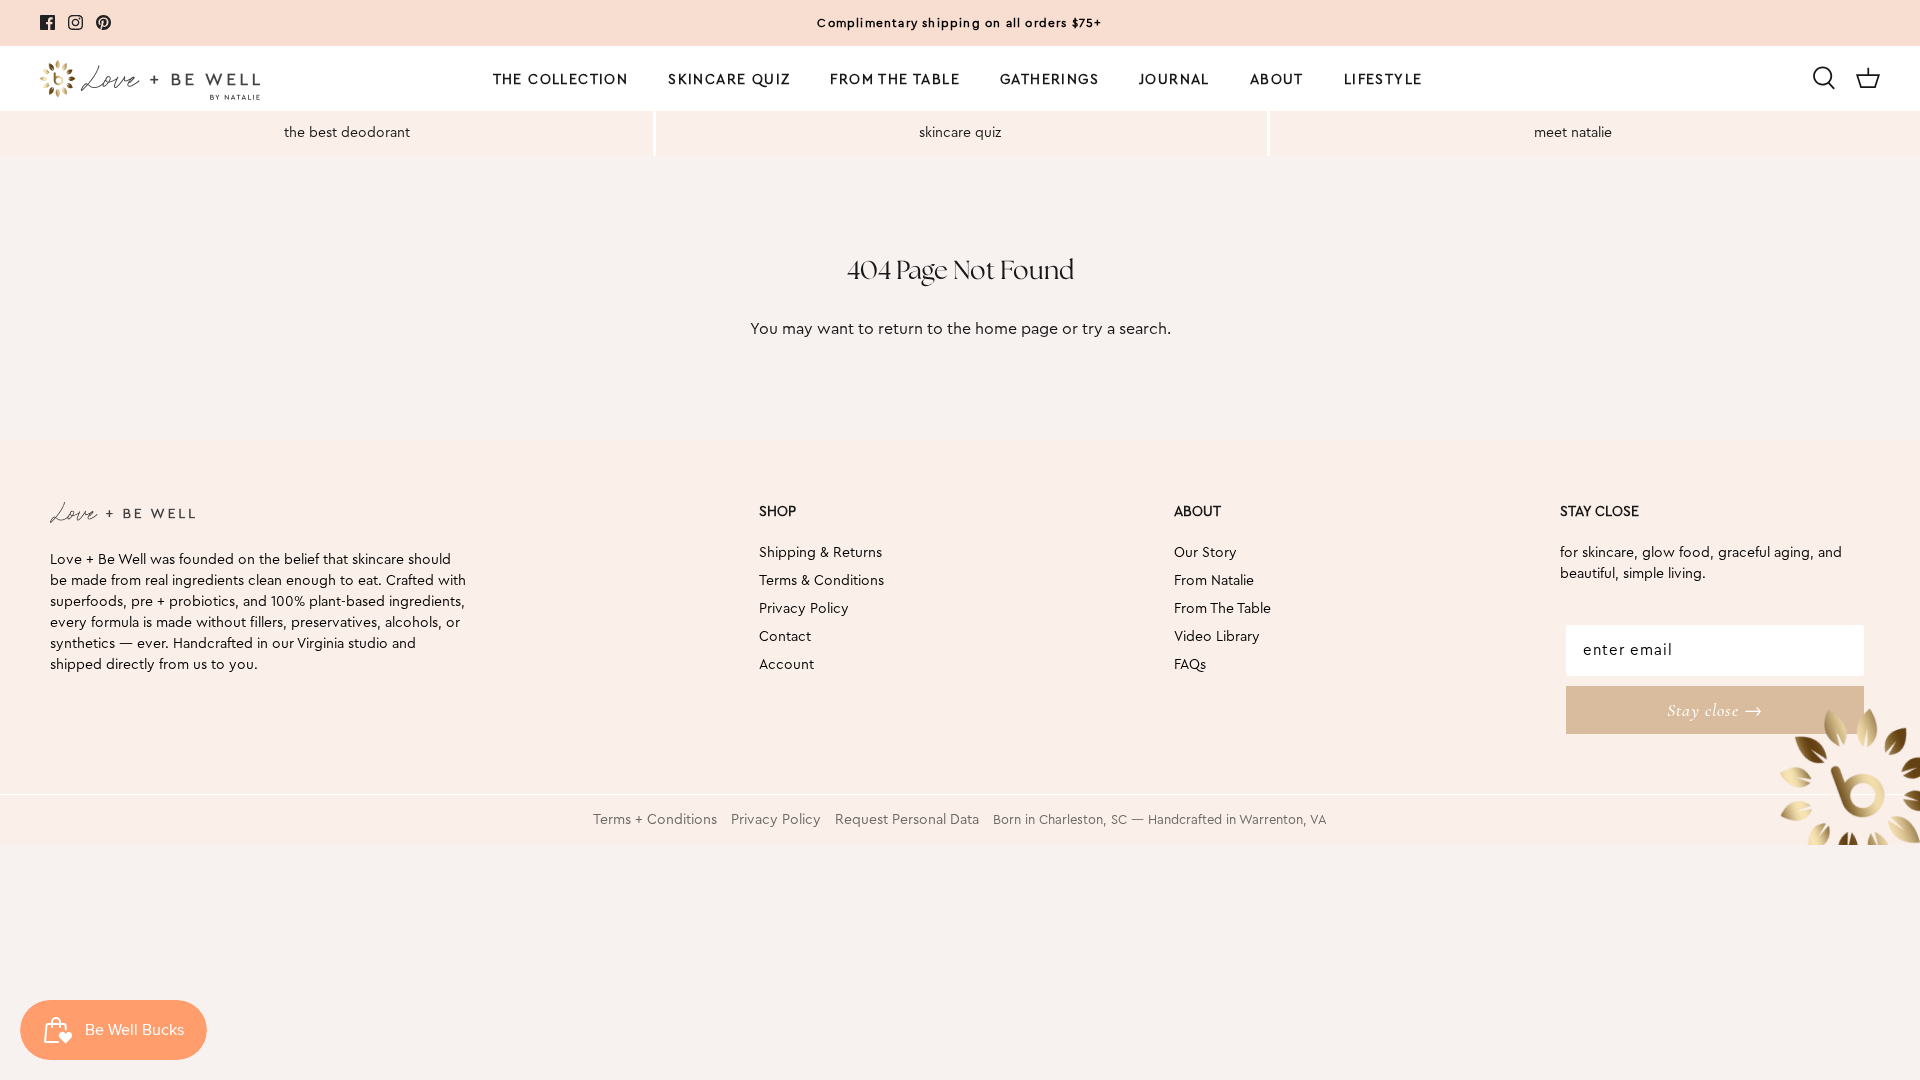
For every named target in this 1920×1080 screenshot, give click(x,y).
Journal (1174, 80)
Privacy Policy (804, 609)
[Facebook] (47, 22)
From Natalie (1214, 581)
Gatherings (1049, 80)
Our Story (1205, 553)
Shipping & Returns (820, 553)
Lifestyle (1383, 80)
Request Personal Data (907, 820)
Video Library (1217, 637)
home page (1016, 329)
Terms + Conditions (655, 820)
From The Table (1222, 609)
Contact (785, 637)
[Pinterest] (103, 22)
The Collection (561, 80)
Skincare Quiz (729, 80)
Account (786, 665)
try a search (1124, 329)
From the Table (895, 80)
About (1277, 80)
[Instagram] (75, 22)
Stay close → (1715, 710)
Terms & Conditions (821, 581)
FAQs (1190, 665)
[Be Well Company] (150, 83)
